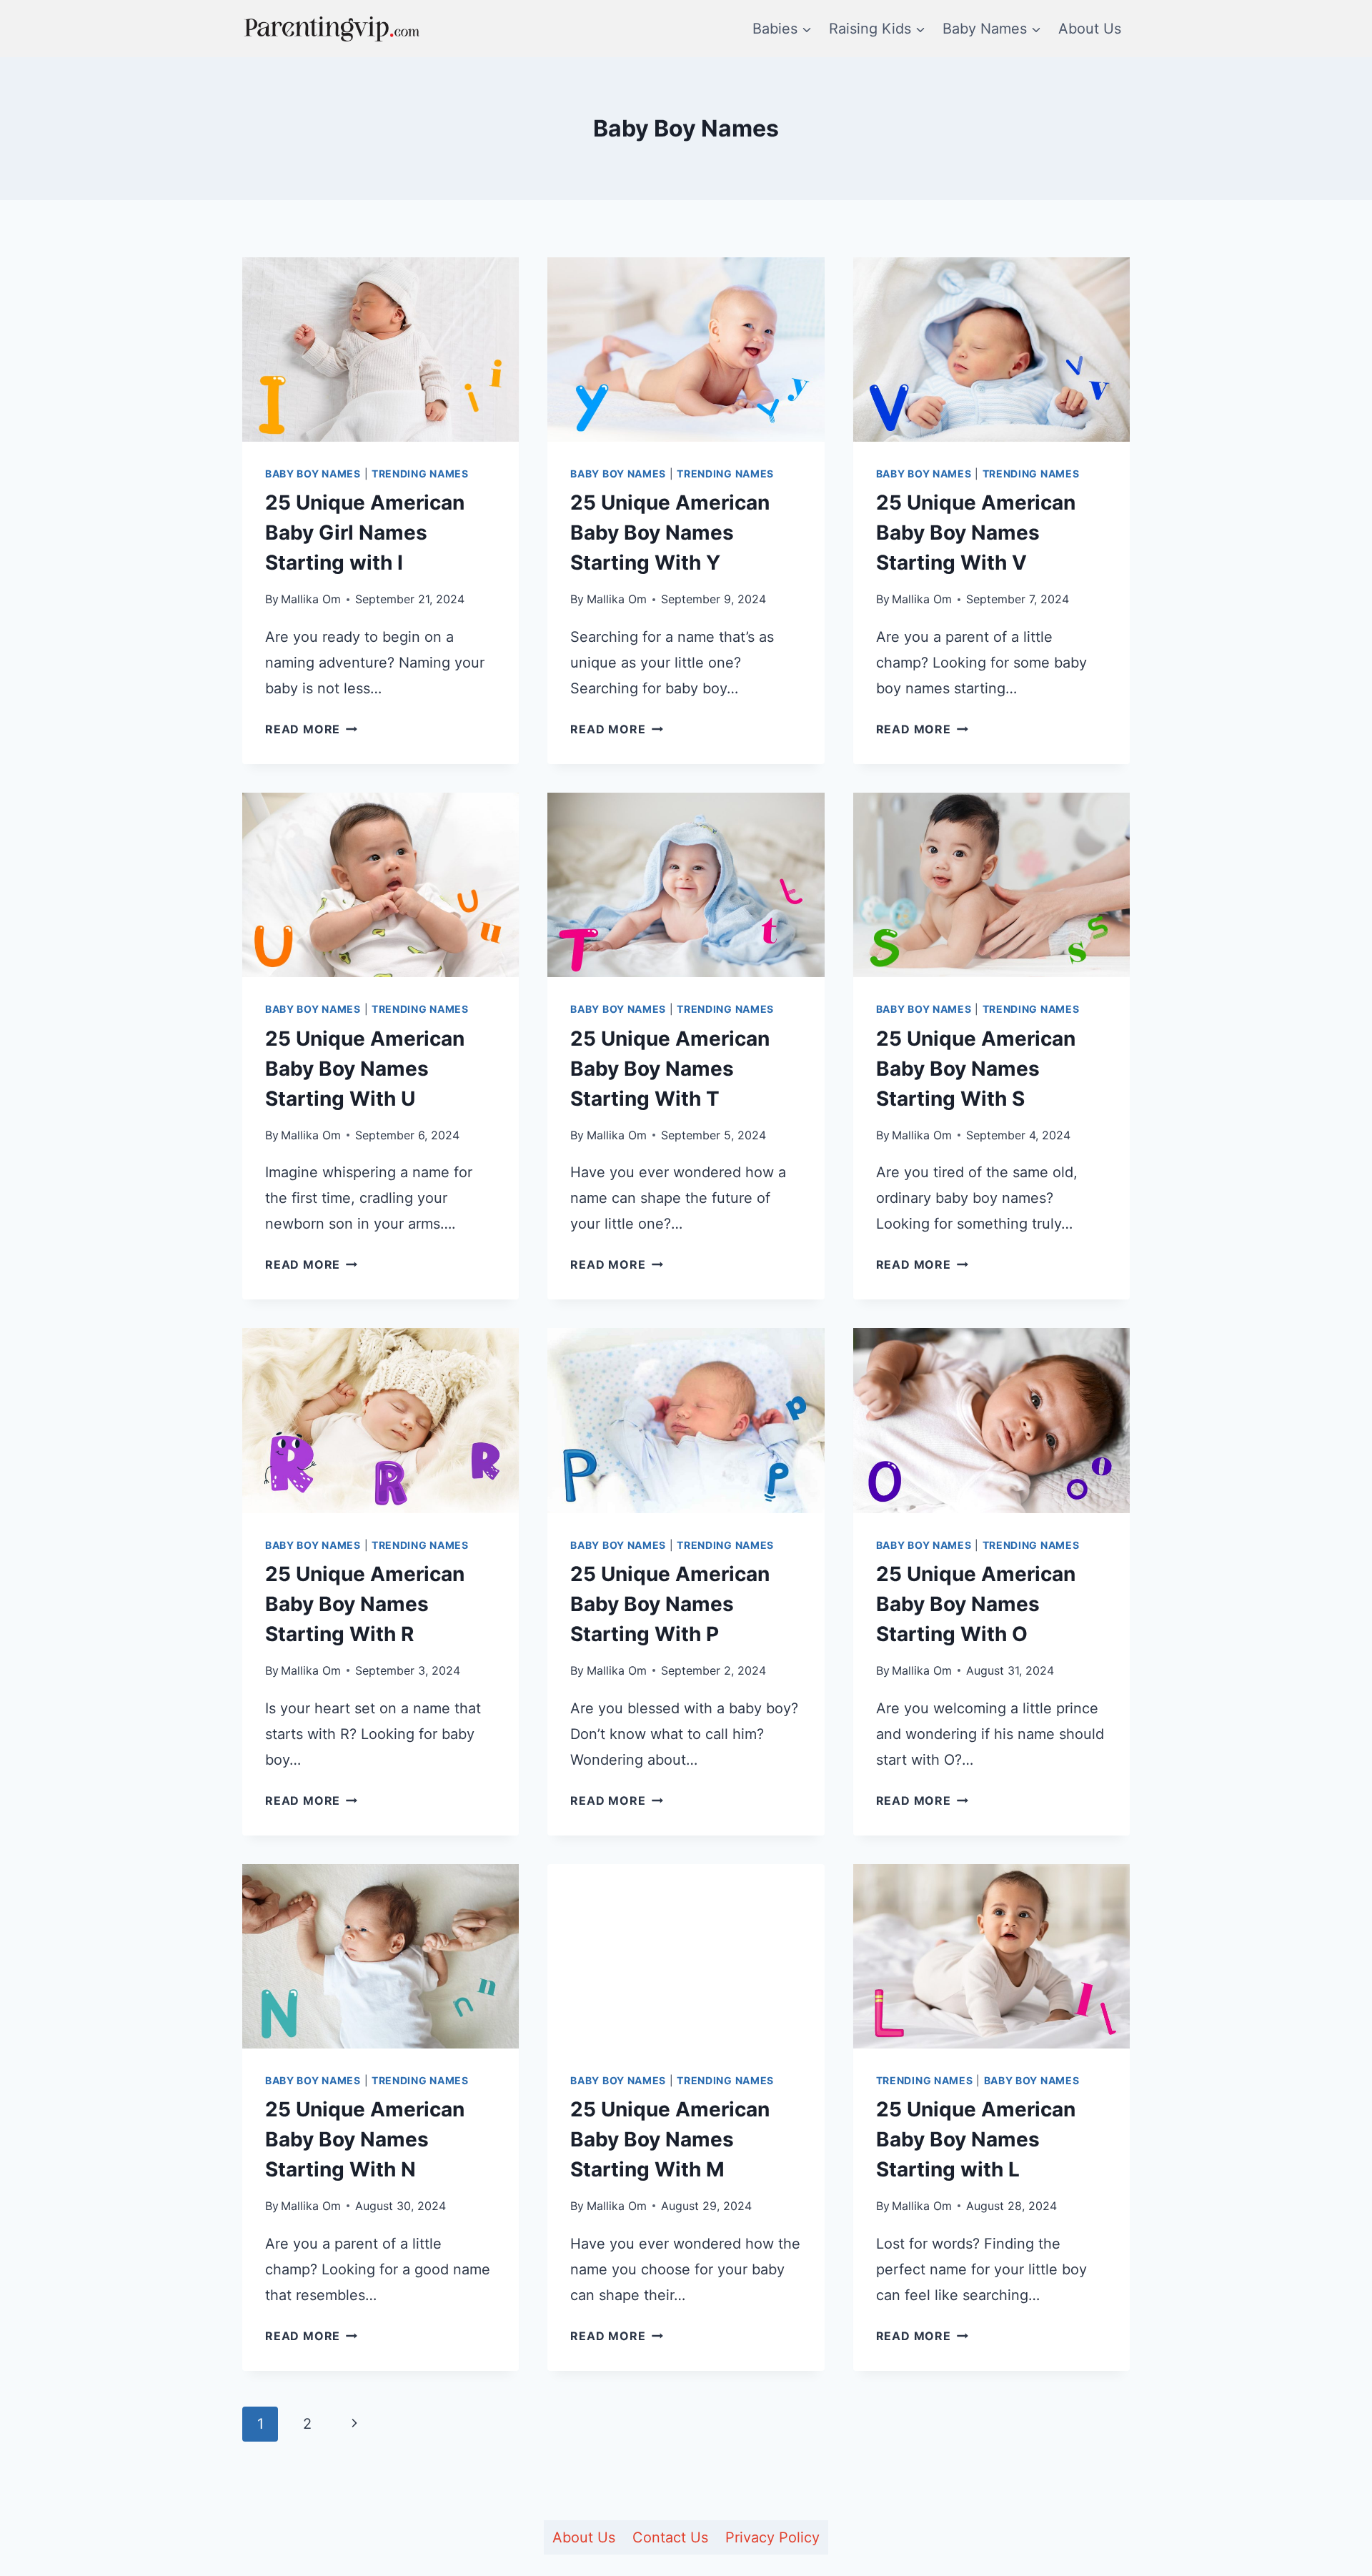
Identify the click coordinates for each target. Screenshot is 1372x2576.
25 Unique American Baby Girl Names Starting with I (365, 532)
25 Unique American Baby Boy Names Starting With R (365, 1604)
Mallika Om (311, 599)
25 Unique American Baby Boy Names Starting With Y (670, 532)
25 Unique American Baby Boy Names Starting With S (976, 1069)
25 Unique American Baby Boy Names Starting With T (670, 1069)
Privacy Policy (772, 2537)
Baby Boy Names (313, 474)
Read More (311, 729)
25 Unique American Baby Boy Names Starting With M (670, 2139)
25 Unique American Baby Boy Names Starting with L (976, 2139)
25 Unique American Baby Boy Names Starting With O (976, 1604)
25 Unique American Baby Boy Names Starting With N (365, 2139)
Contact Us (670, 2537)
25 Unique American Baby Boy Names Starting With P (670, 1604)
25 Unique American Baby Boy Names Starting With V (976, 532)
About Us (1090, 29)
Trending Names (420, 474)
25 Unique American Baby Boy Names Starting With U (365, 1069)
